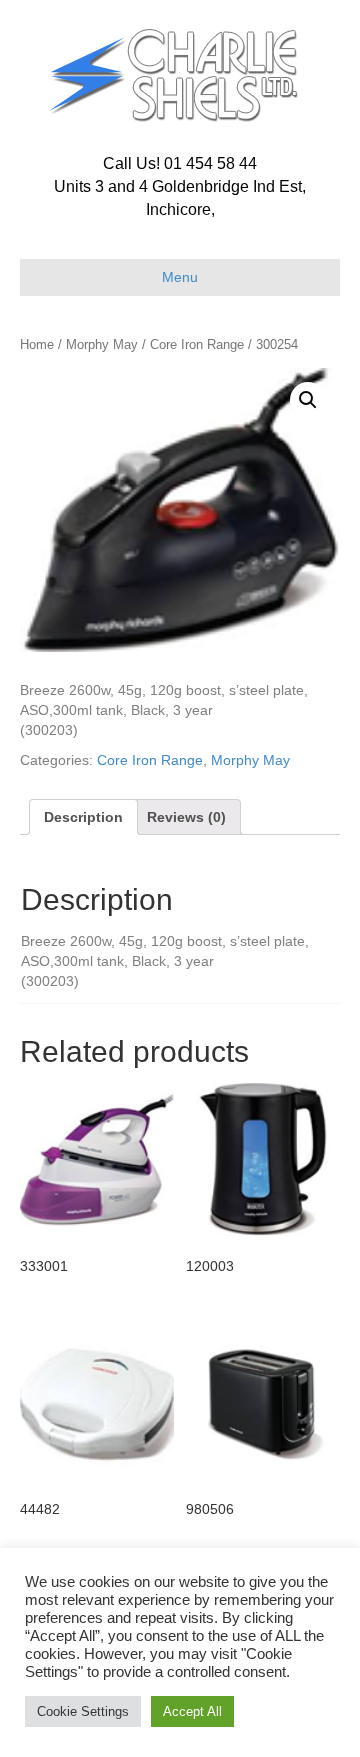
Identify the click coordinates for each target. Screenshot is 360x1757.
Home (37, 344)
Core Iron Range (197, 344)
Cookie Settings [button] (83, 1711)
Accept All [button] (192, 1711)
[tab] (83, 817)
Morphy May (102, 344)
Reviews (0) (186, 817)
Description (83, 817)
